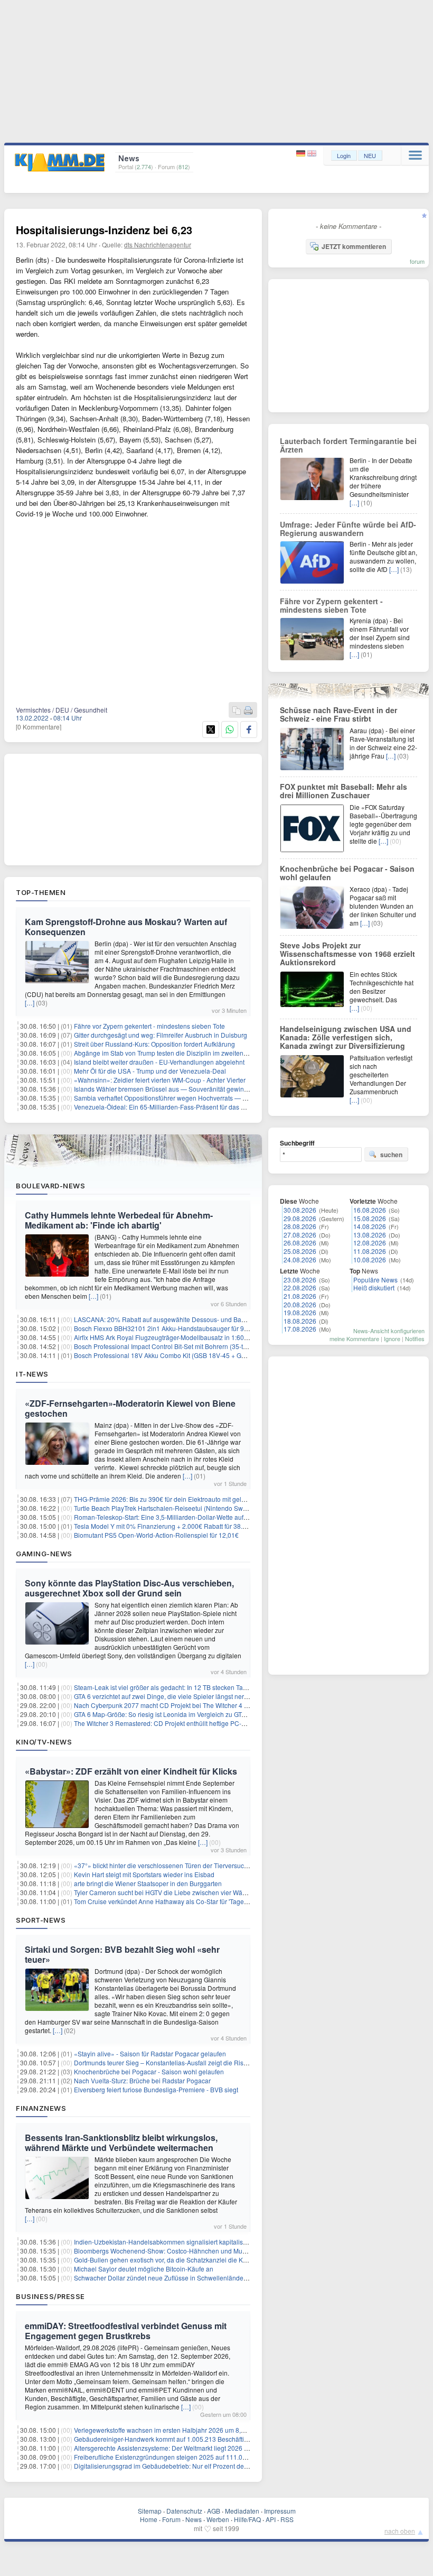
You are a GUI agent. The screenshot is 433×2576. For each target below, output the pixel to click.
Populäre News (375, 1280)
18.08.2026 (300, 1321)
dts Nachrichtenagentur (158, 244)
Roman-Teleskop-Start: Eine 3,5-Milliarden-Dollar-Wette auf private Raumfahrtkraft (191, 1517)
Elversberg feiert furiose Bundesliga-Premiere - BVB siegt (156, 2089)
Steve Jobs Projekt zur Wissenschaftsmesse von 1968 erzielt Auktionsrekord (347, 954)
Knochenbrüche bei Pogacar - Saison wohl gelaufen (149, 2071)
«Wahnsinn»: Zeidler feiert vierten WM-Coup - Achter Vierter (160, 1080)
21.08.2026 (300, 1296)
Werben (218, 2519)
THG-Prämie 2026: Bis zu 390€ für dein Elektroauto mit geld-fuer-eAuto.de (180, 1499)
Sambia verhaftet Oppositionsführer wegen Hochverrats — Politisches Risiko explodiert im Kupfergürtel (221, 1098)
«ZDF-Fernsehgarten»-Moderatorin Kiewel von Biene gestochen (130, 1408)
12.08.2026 (370, 1243)
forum (417, 261)
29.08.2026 (300, 1218)
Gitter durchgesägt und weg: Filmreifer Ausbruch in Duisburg (161, 1035)
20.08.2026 (300, 1304)
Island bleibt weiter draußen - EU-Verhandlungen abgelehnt (159, 1062)
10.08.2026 (370, 1259)
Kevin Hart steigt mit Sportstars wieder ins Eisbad (144, 1874)
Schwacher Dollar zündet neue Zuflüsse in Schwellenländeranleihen (172, 2278)
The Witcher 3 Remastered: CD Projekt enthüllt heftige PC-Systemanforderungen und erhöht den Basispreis (228, 1723)
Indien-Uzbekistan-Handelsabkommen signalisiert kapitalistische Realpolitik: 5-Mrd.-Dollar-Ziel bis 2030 (223, 2242)
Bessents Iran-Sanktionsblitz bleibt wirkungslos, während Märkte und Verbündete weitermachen (121, 2143)
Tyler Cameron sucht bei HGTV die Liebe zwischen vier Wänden (166, 1892)
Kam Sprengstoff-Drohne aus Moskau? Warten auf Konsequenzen (126, 927)
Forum (171, 2519)
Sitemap (150, 2511)
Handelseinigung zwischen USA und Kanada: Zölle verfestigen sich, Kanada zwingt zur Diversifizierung (346, 1037)
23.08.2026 (300, 1280)
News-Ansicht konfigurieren (389, 1331)
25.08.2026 (300, 1251)
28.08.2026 (300, 1226)
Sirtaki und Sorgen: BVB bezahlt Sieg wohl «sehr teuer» (122, 1954)
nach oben (400, 2531)
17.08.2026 (300, 1329)
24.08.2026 (300, 1259)
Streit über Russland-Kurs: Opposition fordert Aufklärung (154, 1044)
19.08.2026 (300, 1312)
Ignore (392, 1338)
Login (344, 155)
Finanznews (41, 2108)
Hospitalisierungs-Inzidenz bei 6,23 (104, 230)
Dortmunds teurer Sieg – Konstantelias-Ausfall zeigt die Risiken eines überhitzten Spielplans (206, 2062)
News (194, 2519)
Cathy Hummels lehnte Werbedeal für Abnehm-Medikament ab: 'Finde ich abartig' (119, 1220)
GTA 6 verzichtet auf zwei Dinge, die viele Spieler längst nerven (164, 1696)
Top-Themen (41, 892)
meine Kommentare (354, 1338)
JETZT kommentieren (354, 246)
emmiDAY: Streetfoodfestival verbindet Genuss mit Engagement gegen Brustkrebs (126, 2331)
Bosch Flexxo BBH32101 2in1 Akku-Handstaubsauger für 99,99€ (167, 1328)
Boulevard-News (50, 1186)
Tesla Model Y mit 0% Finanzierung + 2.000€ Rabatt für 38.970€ (166, 1526)
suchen (391, 1155)
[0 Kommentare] (39, 727)
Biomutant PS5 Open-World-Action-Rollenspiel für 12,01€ (156, 1535)
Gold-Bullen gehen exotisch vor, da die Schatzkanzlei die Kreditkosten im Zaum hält (194, 2260)
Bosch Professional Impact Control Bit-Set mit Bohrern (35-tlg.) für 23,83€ (178, 1346)
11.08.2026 (370, 1251)
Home (149, 2519)
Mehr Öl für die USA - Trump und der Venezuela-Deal (150, 1071)
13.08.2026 (370, 1235)
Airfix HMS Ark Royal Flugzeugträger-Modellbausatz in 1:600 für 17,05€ (176, 1337)
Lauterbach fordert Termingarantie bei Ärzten (348, 445)
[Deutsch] (302, 154)
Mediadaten (242, 2511)
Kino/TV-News (44, 1742)
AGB (214, 2511)
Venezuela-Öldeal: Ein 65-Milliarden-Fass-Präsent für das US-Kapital (173, 1107)
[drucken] (248, 711)
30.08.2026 (300, 1210)
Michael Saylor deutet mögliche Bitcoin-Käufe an (144, 2269)
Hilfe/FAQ (247, 2519)
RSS (287, 2519)
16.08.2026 (370, 1210)
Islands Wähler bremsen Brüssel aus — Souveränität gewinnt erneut (172, 1089)
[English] (312, 154)
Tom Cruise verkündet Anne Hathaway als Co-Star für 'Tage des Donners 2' (181, 1901)
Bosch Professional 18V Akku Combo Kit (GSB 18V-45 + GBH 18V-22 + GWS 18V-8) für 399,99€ (212, 1355)
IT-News (32, 1374)
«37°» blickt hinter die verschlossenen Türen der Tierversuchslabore (172, 1865)
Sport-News (41, 1920)
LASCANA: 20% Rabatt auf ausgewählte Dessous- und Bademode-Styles (179, 1319)
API (271, 2519)
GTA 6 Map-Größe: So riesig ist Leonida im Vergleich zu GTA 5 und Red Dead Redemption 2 (205, 1714)
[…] (30, 1003)
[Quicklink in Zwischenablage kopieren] (237, 711)
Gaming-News (44, 1554)
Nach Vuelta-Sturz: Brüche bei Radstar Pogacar (142, 2080)
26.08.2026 (300, 1243)
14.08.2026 (370, 1226)
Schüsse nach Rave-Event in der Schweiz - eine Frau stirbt (338, 714)
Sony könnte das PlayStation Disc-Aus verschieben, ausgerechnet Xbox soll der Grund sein (129, 1588)
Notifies (415, 1338)
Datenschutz (184, 2511)
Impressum (280, 2511)
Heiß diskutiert (374, 1287)
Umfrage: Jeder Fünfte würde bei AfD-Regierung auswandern (348, 529)
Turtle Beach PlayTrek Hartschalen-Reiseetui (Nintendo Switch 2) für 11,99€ (182, 1508)
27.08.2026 (300, 1235)
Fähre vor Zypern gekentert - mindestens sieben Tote (149, 1026)
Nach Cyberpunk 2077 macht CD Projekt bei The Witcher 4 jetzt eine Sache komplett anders (206, 1705)
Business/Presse (50, 2296)
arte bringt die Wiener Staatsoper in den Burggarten (148, 1883)
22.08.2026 (300, 1287)
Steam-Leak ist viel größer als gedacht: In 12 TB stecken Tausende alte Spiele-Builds (195, 1687)
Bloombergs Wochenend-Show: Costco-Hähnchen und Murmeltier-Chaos (179, 2251)
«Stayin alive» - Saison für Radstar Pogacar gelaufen (150, 2053)
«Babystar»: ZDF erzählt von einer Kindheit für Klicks (131, 1771)
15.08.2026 (370, 1218)
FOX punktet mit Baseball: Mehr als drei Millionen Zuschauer (343, 791)
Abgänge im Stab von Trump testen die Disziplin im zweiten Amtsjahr (172, 1053)
